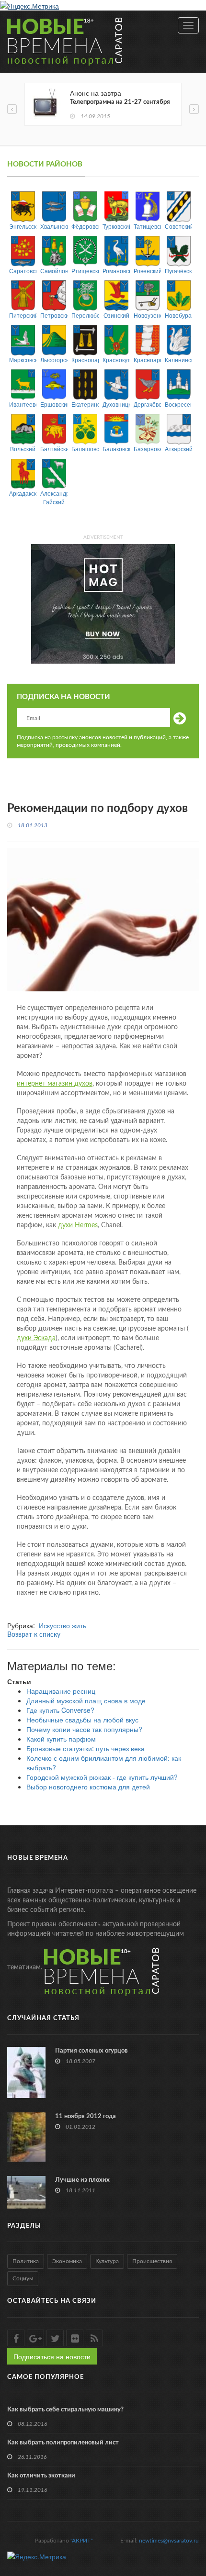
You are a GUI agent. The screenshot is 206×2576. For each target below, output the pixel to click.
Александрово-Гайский (54, 497)
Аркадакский (23, 493)
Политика (26, 2261)
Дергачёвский (147, 404)
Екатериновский (85, 404)
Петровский (54, 315)
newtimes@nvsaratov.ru (169, 2541)
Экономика (67, 2261)
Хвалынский (54, 226)
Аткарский (178, 449)
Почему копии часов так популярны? (84, 1729)
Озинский (116, 315)
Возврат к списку (34, 1635)
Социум (23, 2278)
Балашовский (85, 449)
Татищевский (147, 226)
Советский (178, 226)
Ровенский (147, 271)
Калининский (178, 360)
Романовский (116, 271)
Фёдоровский (85, 226)
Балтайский (54, 449)
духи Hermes (78, 1225)
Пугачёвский (178, 271)
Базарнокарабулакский (147, 449)
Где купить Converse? (60, 1710)
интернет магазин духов (55, 1084)
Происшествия (152, 2261)
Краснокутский (116, 360)
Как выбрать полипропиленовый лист (63, 2443)
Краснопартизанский (85, 360)
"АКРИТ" (81, 2541)
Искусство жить (63, 1625)
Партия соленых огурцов (92, 2051)
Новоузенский (147, 315)
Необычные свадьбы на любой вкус (82, 1720)
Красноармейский (147, 360)
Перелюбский (85, 315)
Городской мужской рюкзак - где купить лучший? (102, 1777)
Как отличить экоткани (41, 2476)
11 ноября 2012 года (86, 2116)
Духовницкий (116, 404)
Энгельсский (23, 226)
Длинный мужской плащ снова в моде (86, 1700)
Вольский (23, 449)
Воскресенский (178, 404)
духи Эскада (36, 1338)
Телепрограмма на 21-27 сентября (120, 102)
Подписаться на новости (52, 2356)
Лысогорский (54, 360)
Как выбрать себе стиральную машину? (65, 2410)
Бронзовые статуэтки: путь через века (86, 1748)
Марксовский (23, 360)
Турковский (116, 226)
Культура (107, 2261)
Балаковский (116, 449)
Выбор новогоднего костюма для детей (88, 1787)
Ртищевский (85, 271)
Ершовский (54, 404)
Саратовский (23, 271)
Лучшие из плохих (82, 2180)
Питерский (23, 315)
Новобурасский (178, 315)
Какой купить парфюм (61, 1739)
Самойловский (54, 271)
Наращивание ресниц (61, 1691)
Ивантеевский (23, 404)
